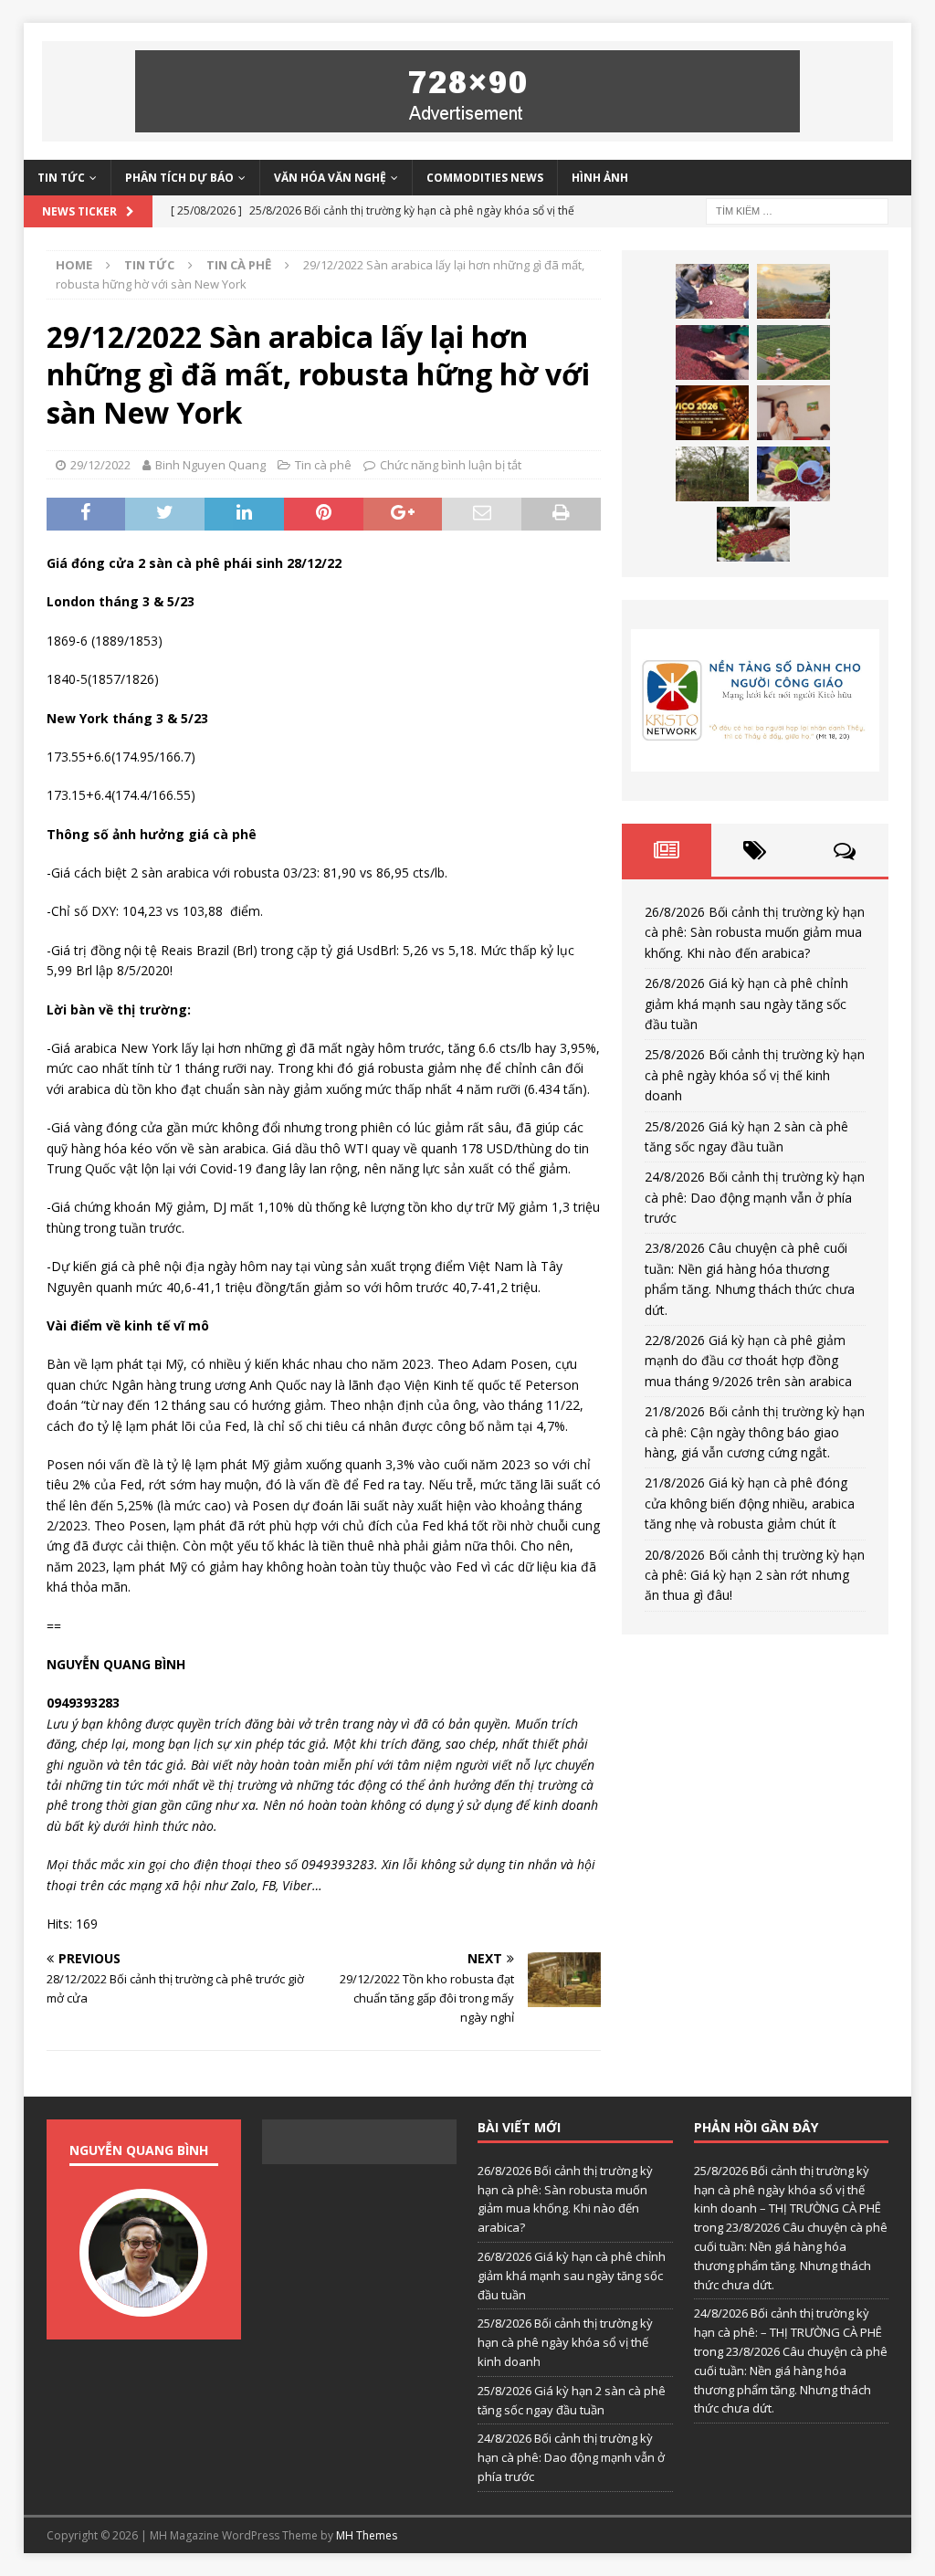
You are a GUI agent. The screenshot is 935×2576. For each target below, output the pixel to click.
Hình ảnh (600, 178)
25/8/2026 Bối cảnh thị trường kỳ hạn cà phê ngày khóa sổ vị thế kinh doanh (755, 1075)
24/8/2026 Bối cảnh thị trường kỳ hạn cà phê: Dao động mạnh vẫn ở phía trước (755, 1197)
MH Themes (367, 2535)
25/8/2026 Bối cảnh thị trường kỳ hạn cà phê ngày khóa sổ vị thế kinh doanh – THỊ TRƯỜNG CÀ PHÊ (788, 2190)
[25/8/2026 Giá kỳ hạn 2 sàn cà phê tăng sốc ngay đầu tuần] (793, 352)
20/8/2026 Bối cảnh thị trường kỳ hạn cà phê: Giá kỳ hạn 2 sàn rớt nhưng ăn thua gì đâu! (755, 1575)
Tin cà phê (323, 465)
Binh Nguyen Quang (210, 465)
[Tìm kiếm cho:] (797, 210)
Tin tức (61, 178)
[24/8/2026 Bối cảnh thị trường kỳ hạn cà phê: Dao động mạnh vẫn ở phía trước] (712, 413)
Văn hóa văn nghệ (330, 178)
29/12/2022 (100, 465)
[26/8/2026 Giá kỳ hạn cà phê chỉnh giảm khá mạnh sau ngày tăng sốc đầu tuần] (793, 291)
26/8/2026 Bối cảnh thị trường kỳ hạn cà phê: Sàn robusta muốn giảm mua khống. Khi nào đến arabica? (755, 932)
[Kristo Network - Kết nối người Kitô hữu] (755, 700)
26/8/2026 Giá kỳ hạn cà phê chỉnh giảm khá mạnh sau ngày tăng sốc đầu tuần (746, 1004)
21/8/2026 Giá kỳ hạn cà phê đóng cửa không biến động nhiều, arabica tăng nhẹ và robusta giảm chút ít (750, 1503)
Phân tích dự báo (179, 178)
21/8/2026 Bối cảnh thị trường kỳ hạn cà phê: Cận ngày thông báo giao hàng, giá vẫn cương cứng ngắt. (755, 1432)
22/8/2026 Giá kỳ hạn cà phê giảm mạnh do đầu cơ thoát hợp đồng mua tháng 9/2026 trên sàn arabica (748, 1361)
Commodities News (485, 178)
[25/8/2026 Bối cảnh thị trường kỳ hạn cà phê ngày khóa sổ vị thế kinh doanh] (712, 352)
